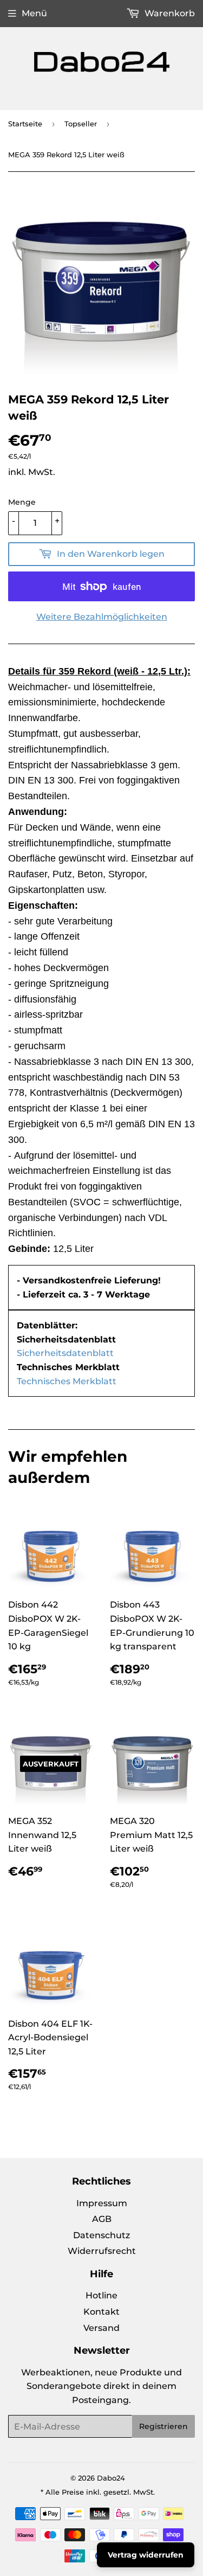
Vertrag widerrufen (146, 2555)
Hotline (101, 2295)
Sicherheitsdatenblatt (65, 1353)
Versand (101, 2328)
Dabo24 (111, 2478)
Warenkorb (169, 13)
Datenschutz (101, 2235)
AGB (102, 2219)
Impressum (102, 2203)
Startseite (25, 124)
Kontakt (101, 2312)
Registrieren (163, 2426)
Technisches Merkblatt (67, 1381)
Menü (34, 13)
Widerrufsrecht (102, 2251)
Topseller (81, 124)
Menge (22, 502)
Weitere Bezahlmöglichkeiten (102, 617)
